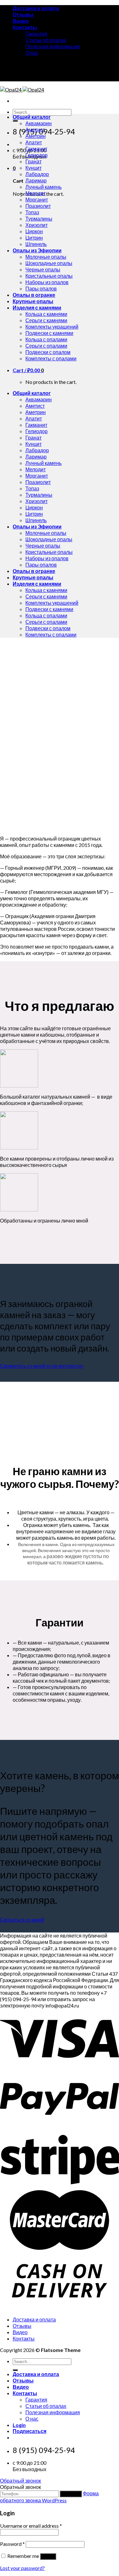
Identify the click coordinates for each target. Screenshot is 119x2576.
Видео (21, 21)
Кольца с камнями (46, 314)
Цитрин (34, 238)
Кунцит (33, 168)
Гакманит (36, 149)
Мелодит (36, 193)
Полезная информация (53, 46)
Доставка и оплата (36, 8)
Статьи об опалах (46, 40)
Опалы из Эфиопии (37, 250)
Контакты (25, 27)
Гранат (33, 161)
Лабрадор (37, 174)
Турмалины (39, 218)
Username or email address (31, 2526)
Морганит (37, 199)
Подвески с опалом (48, 352)
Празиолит (38, 206)
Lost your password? (22, 2568)
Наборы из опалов (47, 282)
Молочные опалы (46, 257)
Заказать (71, 2494)
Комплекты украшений (52, 327)
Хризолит (36, 225)
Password (12, 2544)
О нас (32, 53)
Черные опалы (43, 269)
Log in (48, 2556)
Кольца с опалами (46, 339)
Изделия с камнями (37, 307)
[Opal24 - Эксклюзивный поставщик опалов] (22, 89)
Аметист (35, 129)
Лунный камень (43, 187)
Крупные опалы (33, 301)
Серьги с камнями (46, 320)
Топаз (32, 212)
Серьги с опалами (46, 346)
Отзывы (23, 14)
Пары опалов (41, 288)
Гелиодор (36, 155)
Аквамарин (39, 123)
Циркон (34, 231)
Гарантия (36, 34)
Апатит (34, 142)
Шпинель (36, 244)
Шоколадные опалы (49, 263)
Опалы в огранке (34, 295)
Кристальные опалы (49, 276)
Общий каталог (32, 117)
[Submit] (15, 121)
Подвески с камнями (49, 333)
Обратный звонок (20, 2481)
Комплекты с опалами (51, 358)
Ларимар (36, 180)
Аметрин (36, 136)
